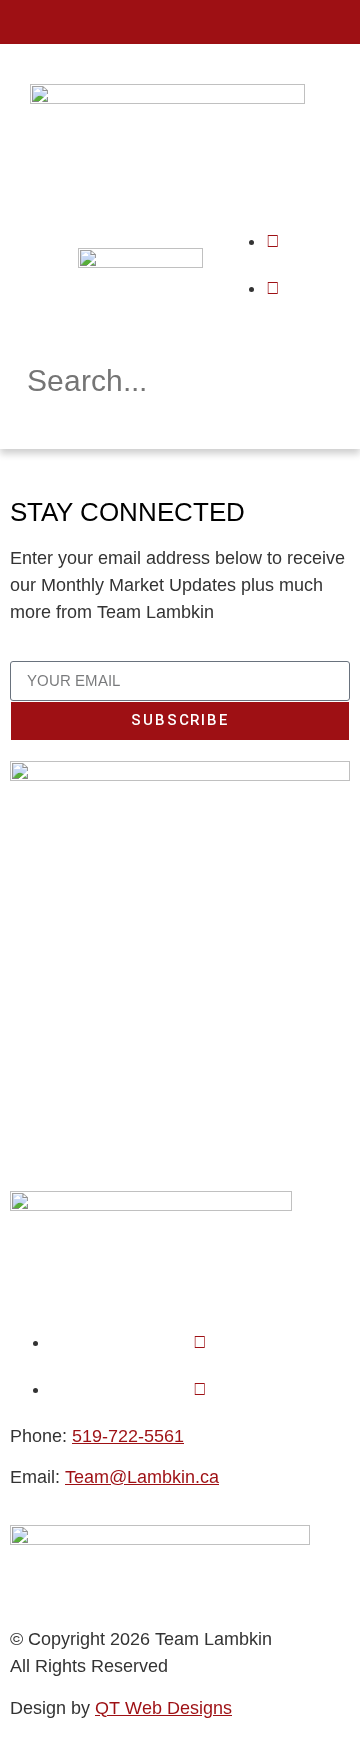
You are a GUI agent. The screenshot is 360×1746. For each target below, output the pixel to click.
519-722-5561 (128, 1436)
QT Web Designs (163, 1708)
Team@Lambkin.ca (142, 1477)
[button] (180, 22)
